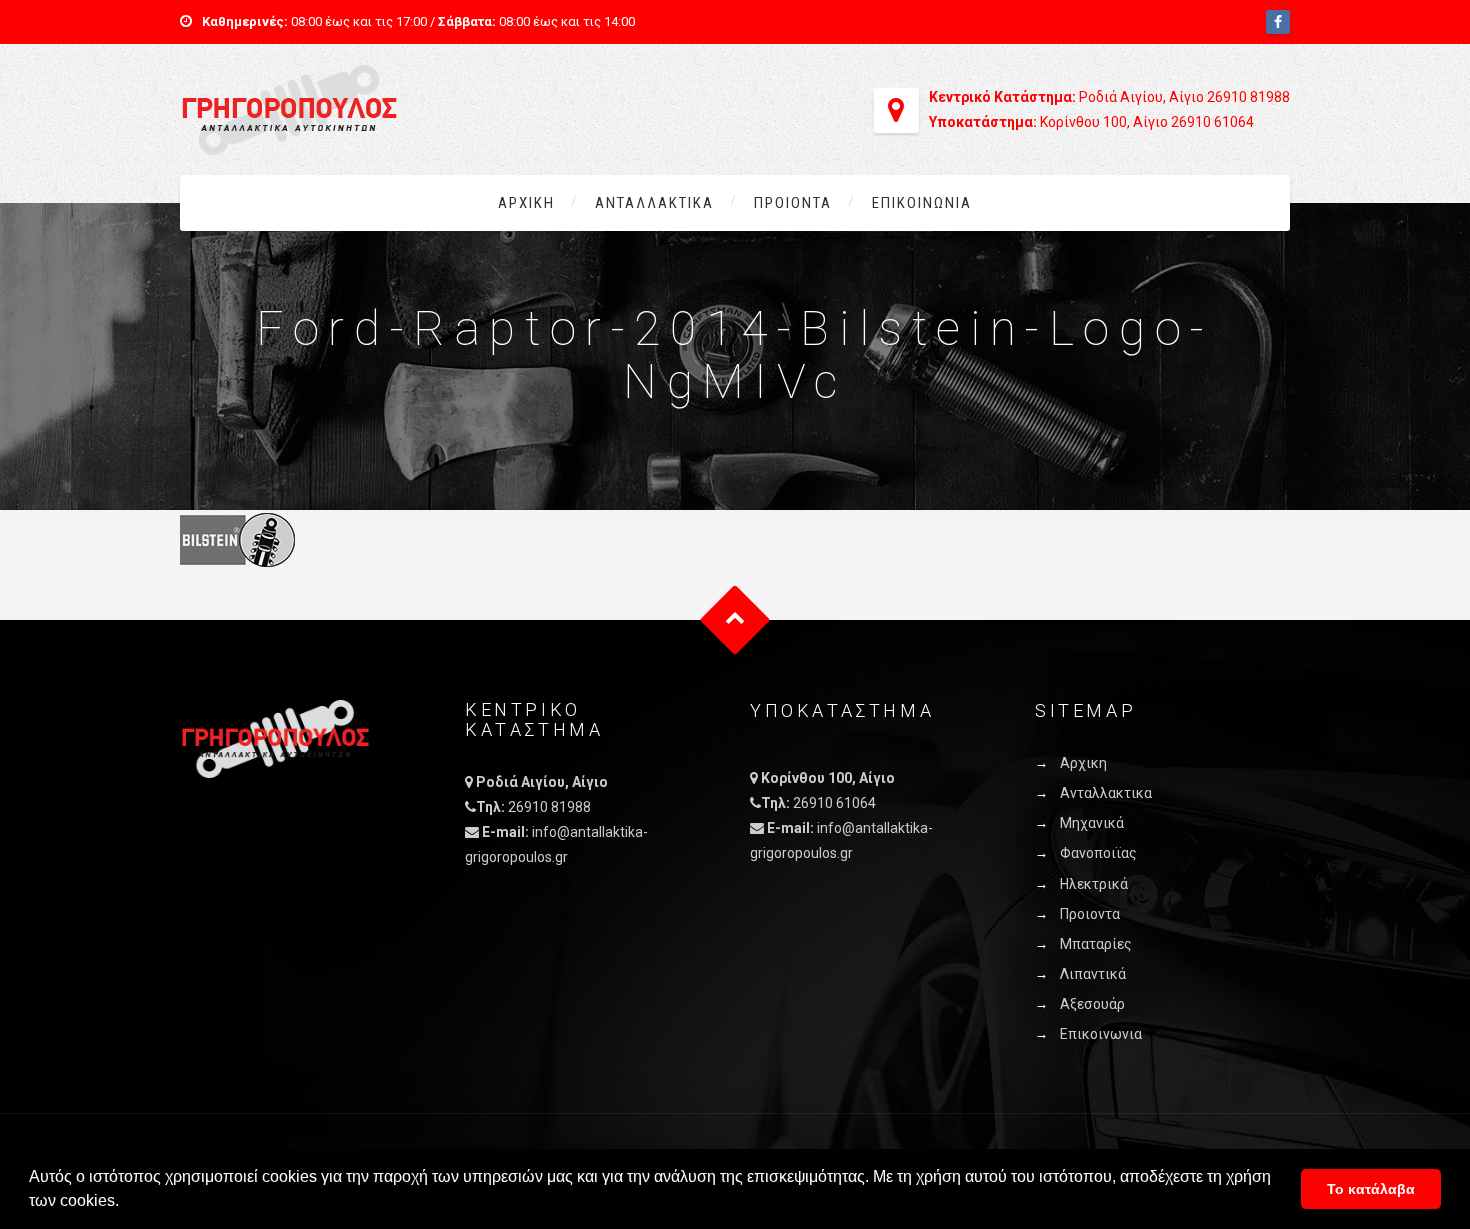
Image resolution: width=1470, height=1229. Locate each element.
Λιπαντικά (1093, 974)
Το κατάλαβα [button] (1371, 1189)
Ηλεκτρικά (1094, 884)
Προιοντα (793, 203)
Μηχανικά (1092, 823)
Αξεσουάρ (1092, 1004)
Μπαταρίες (1096, 944)
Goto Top (735, 620)
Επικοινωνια (922, 203)
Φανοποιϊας (1098, 853)
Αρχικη (526, 203)
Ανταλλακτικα (654, 203)
